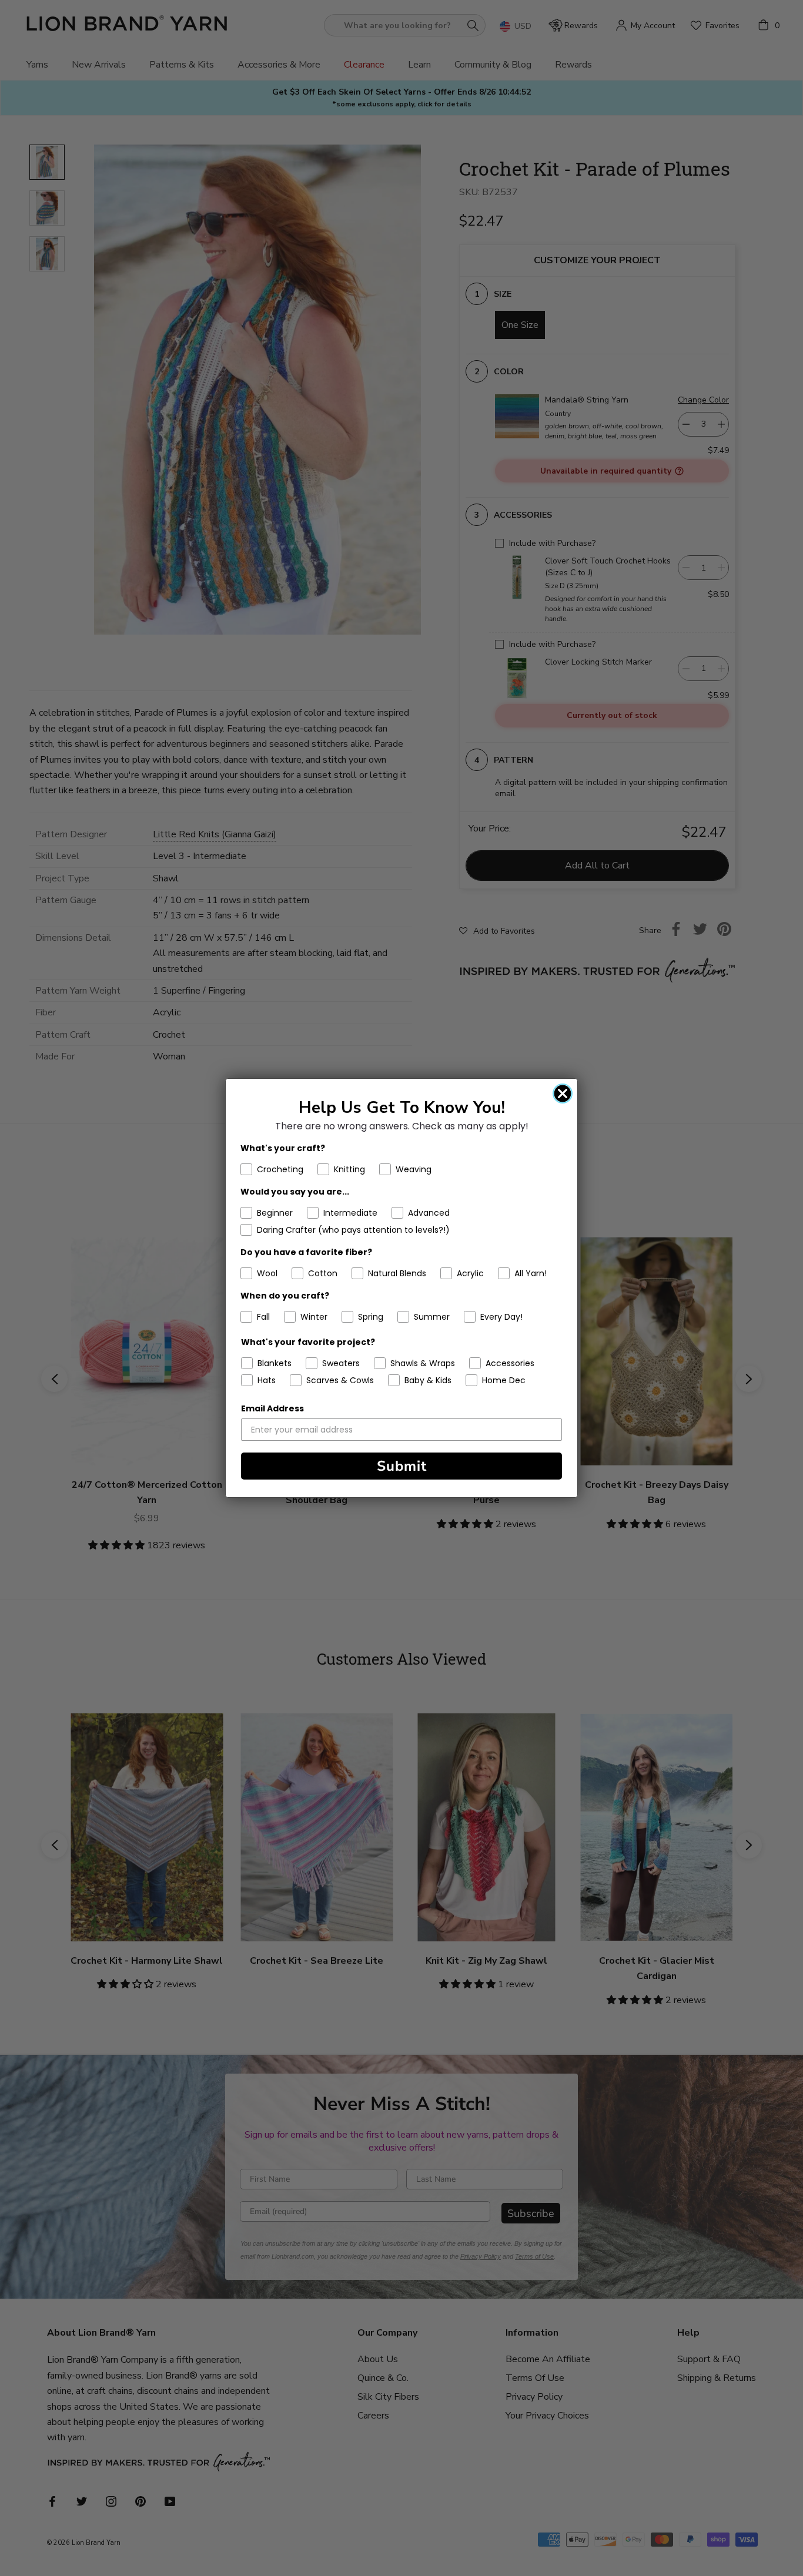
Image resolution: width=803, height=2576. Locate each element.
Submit (402, 1466)
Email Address (272, 1408)
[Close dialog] (563, 1094)
